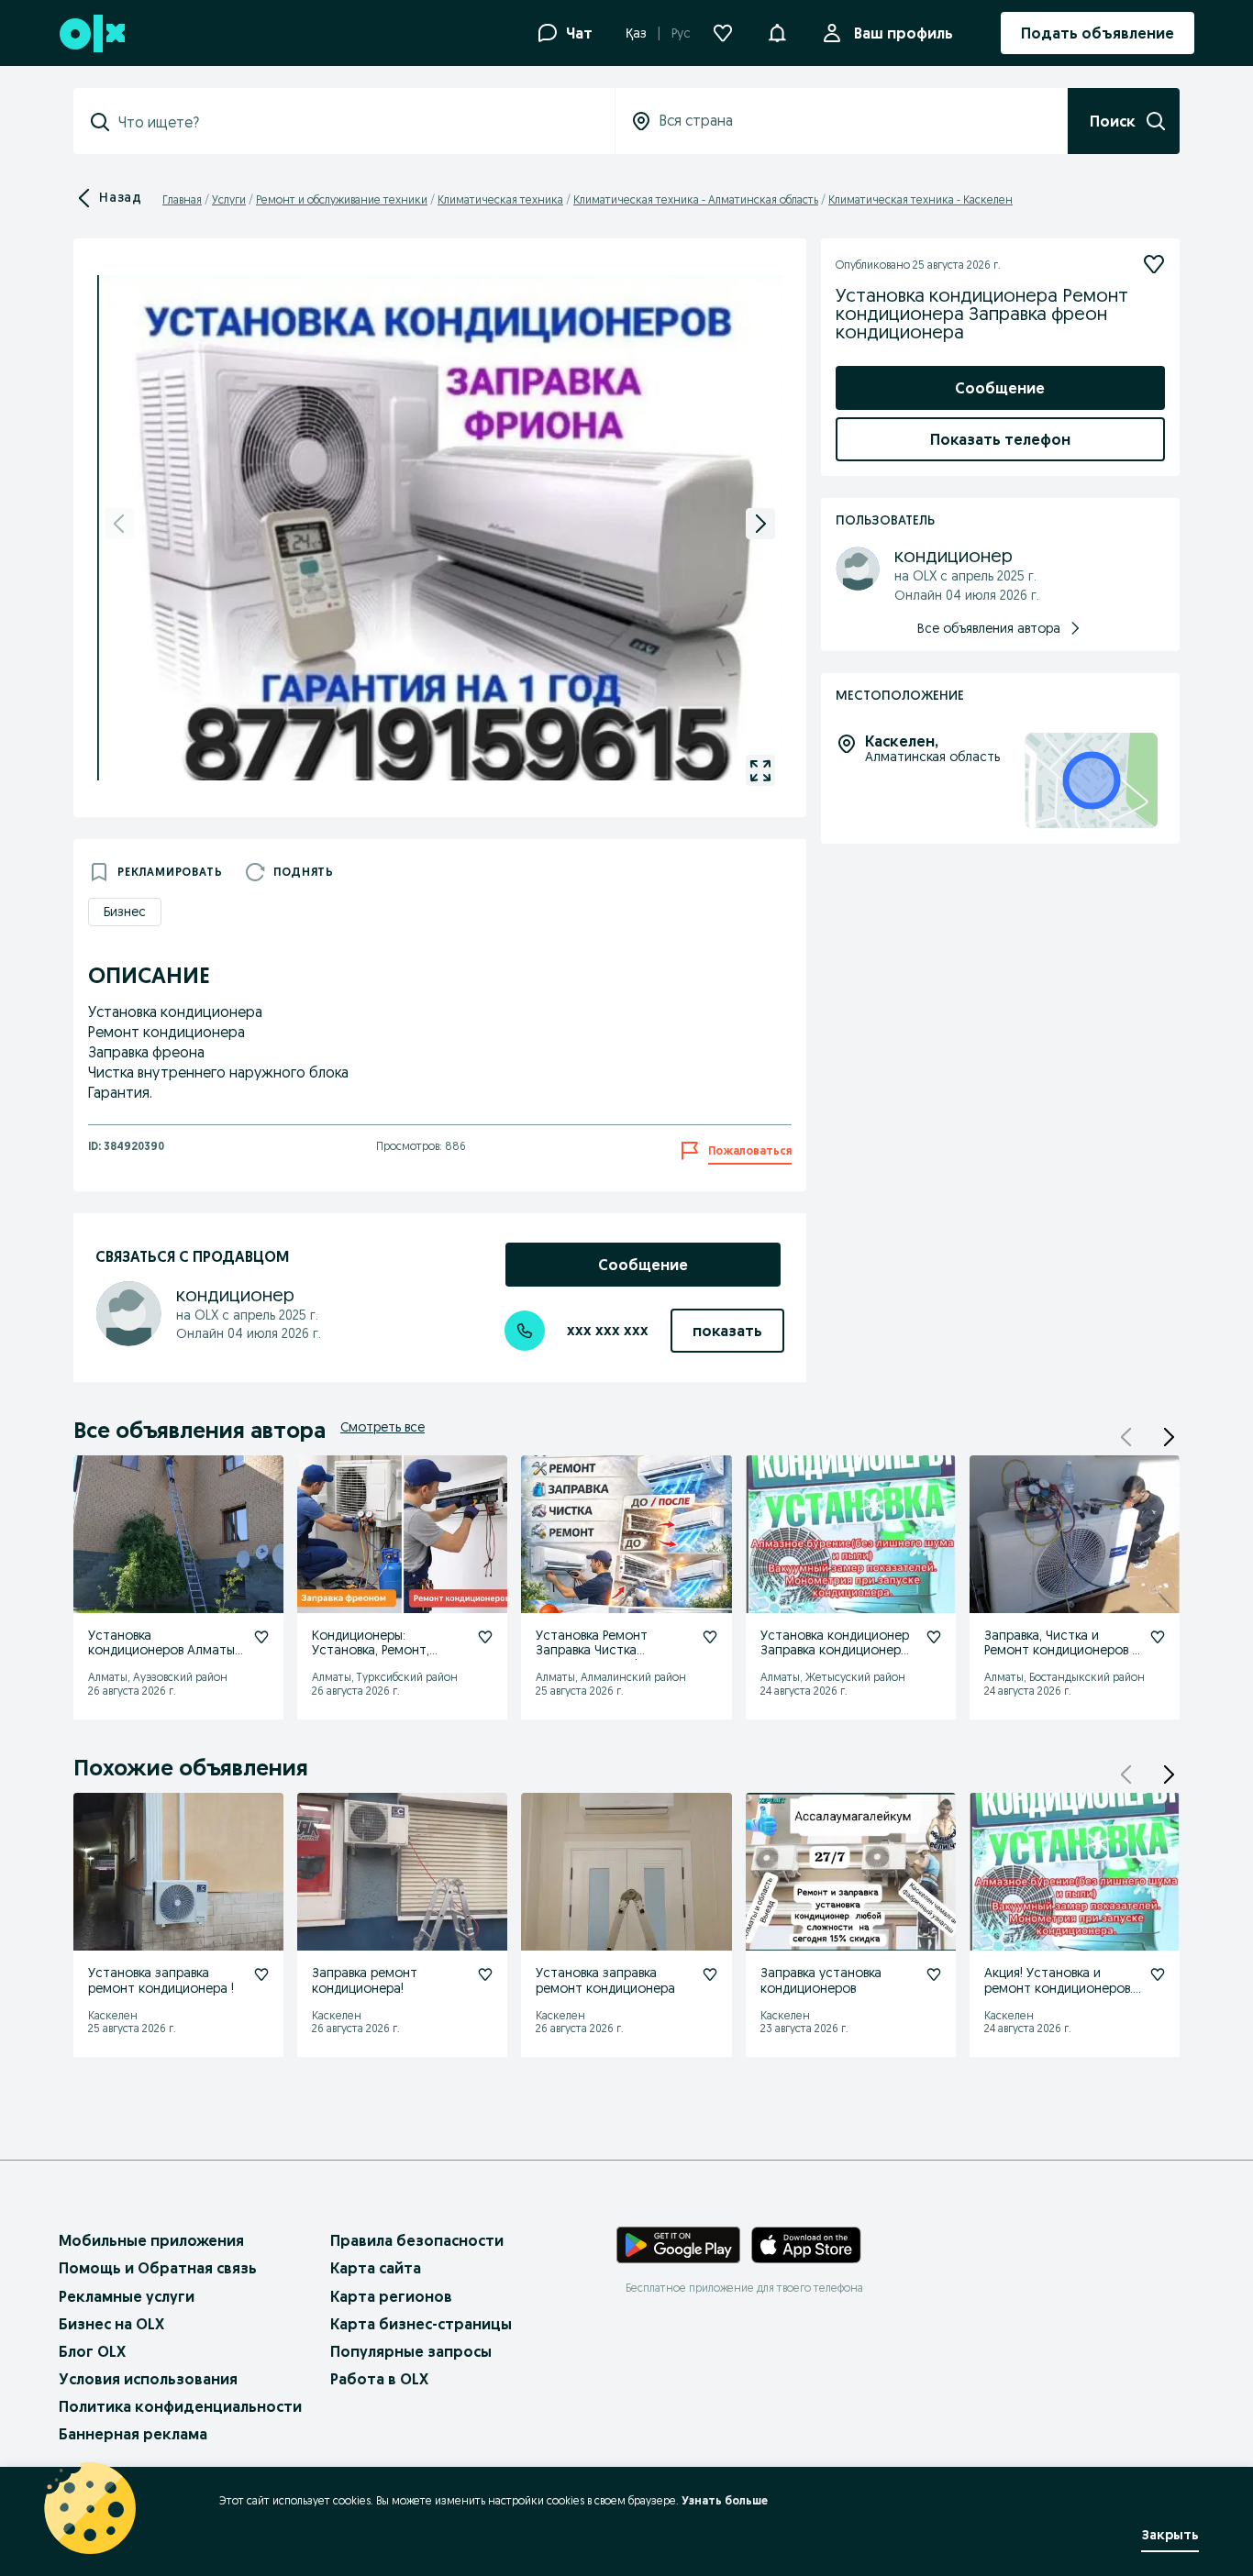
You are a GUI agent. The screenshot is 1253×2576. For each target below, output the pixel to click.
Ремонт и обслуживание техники (342, 199)
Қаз (636, 33)
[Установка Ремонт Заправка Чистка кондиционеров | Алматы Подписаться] (710, 1637)
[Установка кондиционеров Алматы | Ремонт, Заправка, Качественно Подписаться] (261, 1637)
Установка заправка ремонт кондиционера (605, 1980)
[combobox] (355, 122)
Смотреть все (383, 1427)
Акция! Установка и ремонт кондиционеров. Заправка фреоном (1059, 1988)
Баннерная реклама (133, 2434)
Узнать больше (725, 2500)
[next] (760, 524)
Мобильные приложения (151, 2240)
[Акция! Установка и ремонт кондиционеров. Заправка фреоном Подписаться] (1158, 1974)
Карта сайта (376, 2268)
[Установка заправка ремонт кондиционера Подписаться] (710, 1974)
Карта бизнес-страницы (421, 2324)
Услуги (229, 199)
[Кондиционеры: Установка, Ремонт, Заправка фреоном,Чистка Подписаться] (485, 1637)
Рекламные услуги (127, 2296)
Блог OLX (92, 2351)
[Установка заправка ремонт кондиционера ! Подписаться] (261, 1974)
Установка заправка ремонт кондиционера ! (161, 1980)
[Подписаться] (1154, 264)
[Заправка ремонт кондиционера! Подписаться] (485, 1974)
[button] (777, 31)
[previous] (119, 524)
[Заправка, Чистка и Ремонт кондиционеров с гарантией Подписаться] (1158, 1637)
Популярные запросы (411, 2351)
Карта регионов (391, 2296)
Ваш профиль (904, 33)
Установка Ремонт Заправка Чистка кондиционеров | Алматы (612, 1651)
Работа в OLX (379, 2379)
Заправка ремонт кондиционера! (365, 1980)
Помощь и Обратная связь (158, 2268)
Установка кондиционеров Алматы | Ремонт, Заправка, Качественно (165, 1658)
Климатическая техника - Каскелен (920, 199)
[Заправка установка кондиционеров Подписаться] (934, 1974)
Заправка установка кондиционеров (821, 1980)
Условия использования (148, 2379)
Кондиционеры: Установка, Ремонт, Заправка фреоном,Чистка (371, 1658)
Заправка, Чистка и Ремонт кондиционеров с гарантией (1062, 1651)
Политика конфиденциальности (180, 2406)
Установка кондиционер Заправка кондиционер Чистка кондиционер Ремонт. (835, 1658)
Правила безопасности (417, 2240)
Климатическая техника (500, 199)
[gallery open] (760, 770)
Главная (182, 199)
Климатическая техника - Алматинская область (696, 199)
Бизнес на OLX (111, 2324)
